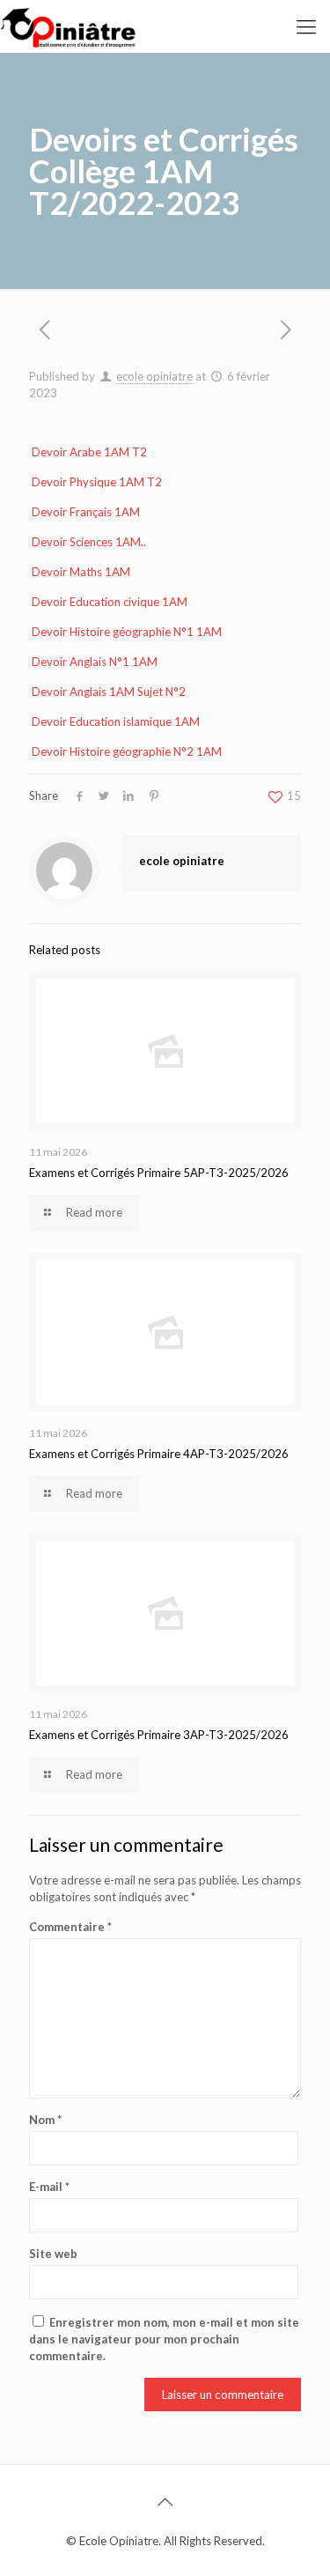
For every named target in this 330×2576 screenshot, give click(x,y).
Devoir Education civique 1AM (110, 602)
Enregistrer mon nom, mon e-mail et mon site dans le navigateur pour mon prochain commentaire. (164, 2339)
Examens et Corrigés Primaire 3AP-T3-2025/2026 (159, 1735)
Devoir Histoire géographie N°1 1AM (127, 632)
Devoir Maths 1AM (81, 572)
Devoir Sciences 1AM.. (89, 542)
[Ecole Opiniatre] (68, 26)
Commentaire (70, 1927)
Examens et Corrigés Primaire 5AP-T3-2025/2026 (159, 1173)
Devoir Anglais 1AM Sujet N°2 (109, 692)
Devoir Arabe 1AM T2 (89, 452)
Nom (45, 2120)
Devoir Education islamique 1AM (116, 722)
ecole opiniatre (154, 376)
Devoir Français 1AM (86, 512)
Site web (53, 2254)
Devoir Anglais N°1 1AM (95, 662)
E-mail (49, 2187)
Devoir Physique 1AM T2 (97, 482)
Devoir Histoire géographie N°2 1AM (127, 751)
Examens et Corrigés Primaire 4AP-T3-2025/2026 (159, 1454)
